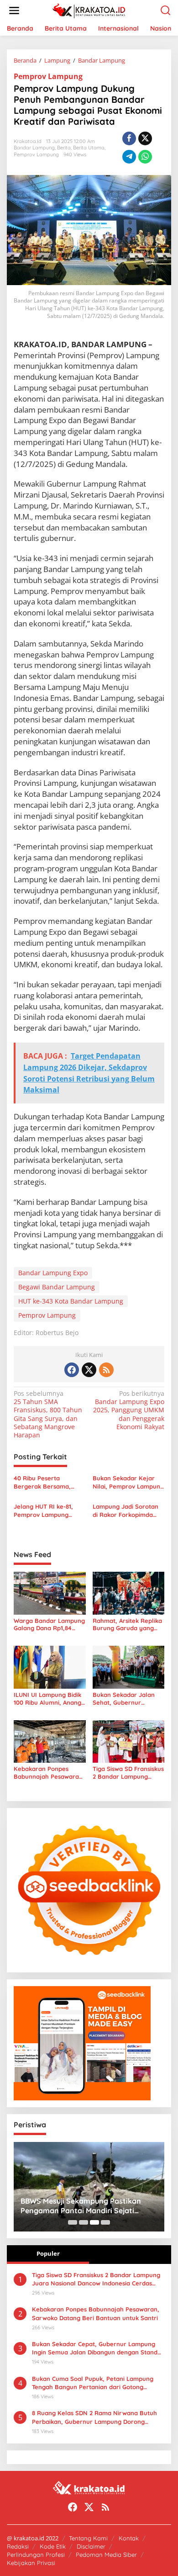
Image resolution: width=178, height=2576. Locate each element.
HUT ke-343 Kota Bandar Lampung (71, 1301)
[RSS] (106, 1370)
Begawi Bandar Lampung (57, 1287)
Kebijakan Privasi (31, 2563)
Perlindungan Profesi (36, 2555)
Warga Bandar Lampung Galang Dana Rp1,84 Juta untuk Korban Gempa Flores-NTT (49, 1625)
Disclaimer (91, 2546)
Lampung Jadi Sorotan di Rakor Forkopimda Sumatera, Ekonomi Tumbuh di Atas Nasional (128, 1511)
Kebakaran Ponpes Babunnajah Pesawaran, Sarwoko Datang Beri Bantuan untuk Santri (49, 1773)
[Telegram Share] (129, 157)
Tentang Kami (88, 2538)
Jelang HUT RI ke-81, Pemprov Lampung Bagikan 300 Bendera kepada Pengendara (45, 1511)
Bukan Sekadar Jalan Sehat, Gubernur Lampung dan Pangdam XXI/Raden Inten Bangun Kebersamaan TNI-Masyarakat (127, 1699)
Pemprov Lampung (48, 76)
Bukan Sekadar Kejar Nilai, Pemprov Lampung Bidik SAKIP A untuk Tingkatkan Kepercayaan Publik (128, 1482)
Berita (64, 148)
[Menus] (14, 11)
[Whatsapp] (145, 157)
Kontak (129, 2538)
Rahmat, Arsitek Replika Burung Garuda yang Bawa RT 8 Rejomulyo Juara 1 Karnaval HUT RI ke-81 (128, 1625)
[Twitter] (89, 1370)
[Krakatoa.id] (91, 10)
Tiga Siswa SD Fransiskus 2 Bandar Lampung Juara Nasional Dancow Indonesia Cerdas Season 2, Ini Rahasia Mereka (128, 1773)
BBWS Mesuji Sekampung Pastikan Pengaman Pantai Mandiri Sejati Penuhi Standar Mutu (81, 2206)
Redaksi (18, 2546)
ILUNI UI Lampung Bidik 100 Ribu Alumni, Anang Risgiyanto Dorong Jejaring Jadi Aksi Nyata (49, 1699)
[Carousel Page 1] (73, 2222)
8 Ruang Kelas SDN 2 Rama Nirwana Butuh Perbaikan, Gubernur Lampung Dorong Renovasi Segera (94, 2417)
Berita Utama (89, 148)
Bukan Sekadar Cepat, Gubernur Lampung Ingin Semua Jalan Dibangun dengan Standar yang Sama (98, 2348)
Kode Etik (53, 2546)
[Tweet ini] (145, 138)
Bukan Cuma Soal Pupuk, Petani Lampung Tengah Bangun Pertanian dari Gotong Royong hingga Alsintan (93, 2383)
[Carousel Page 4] (105, 2222)
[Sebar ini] (129, 138)
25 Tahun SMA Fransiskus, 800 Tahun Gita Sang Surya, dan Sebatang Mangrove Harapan (48, 1414)
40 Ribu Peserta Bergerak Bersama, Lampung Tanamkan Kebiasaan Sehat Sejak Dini (47, 1482)
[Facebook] (72, 1370)
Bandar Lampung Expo (53, 1273)
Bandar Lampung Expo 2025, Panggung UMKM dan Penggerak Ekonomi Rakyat (129, 1410)
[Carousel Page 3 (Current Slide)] (94, 2222)
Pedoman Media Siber (106, 2555)
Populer (48, 2253)
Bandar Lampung (34, 148)
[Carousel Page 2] (84, 2222)
